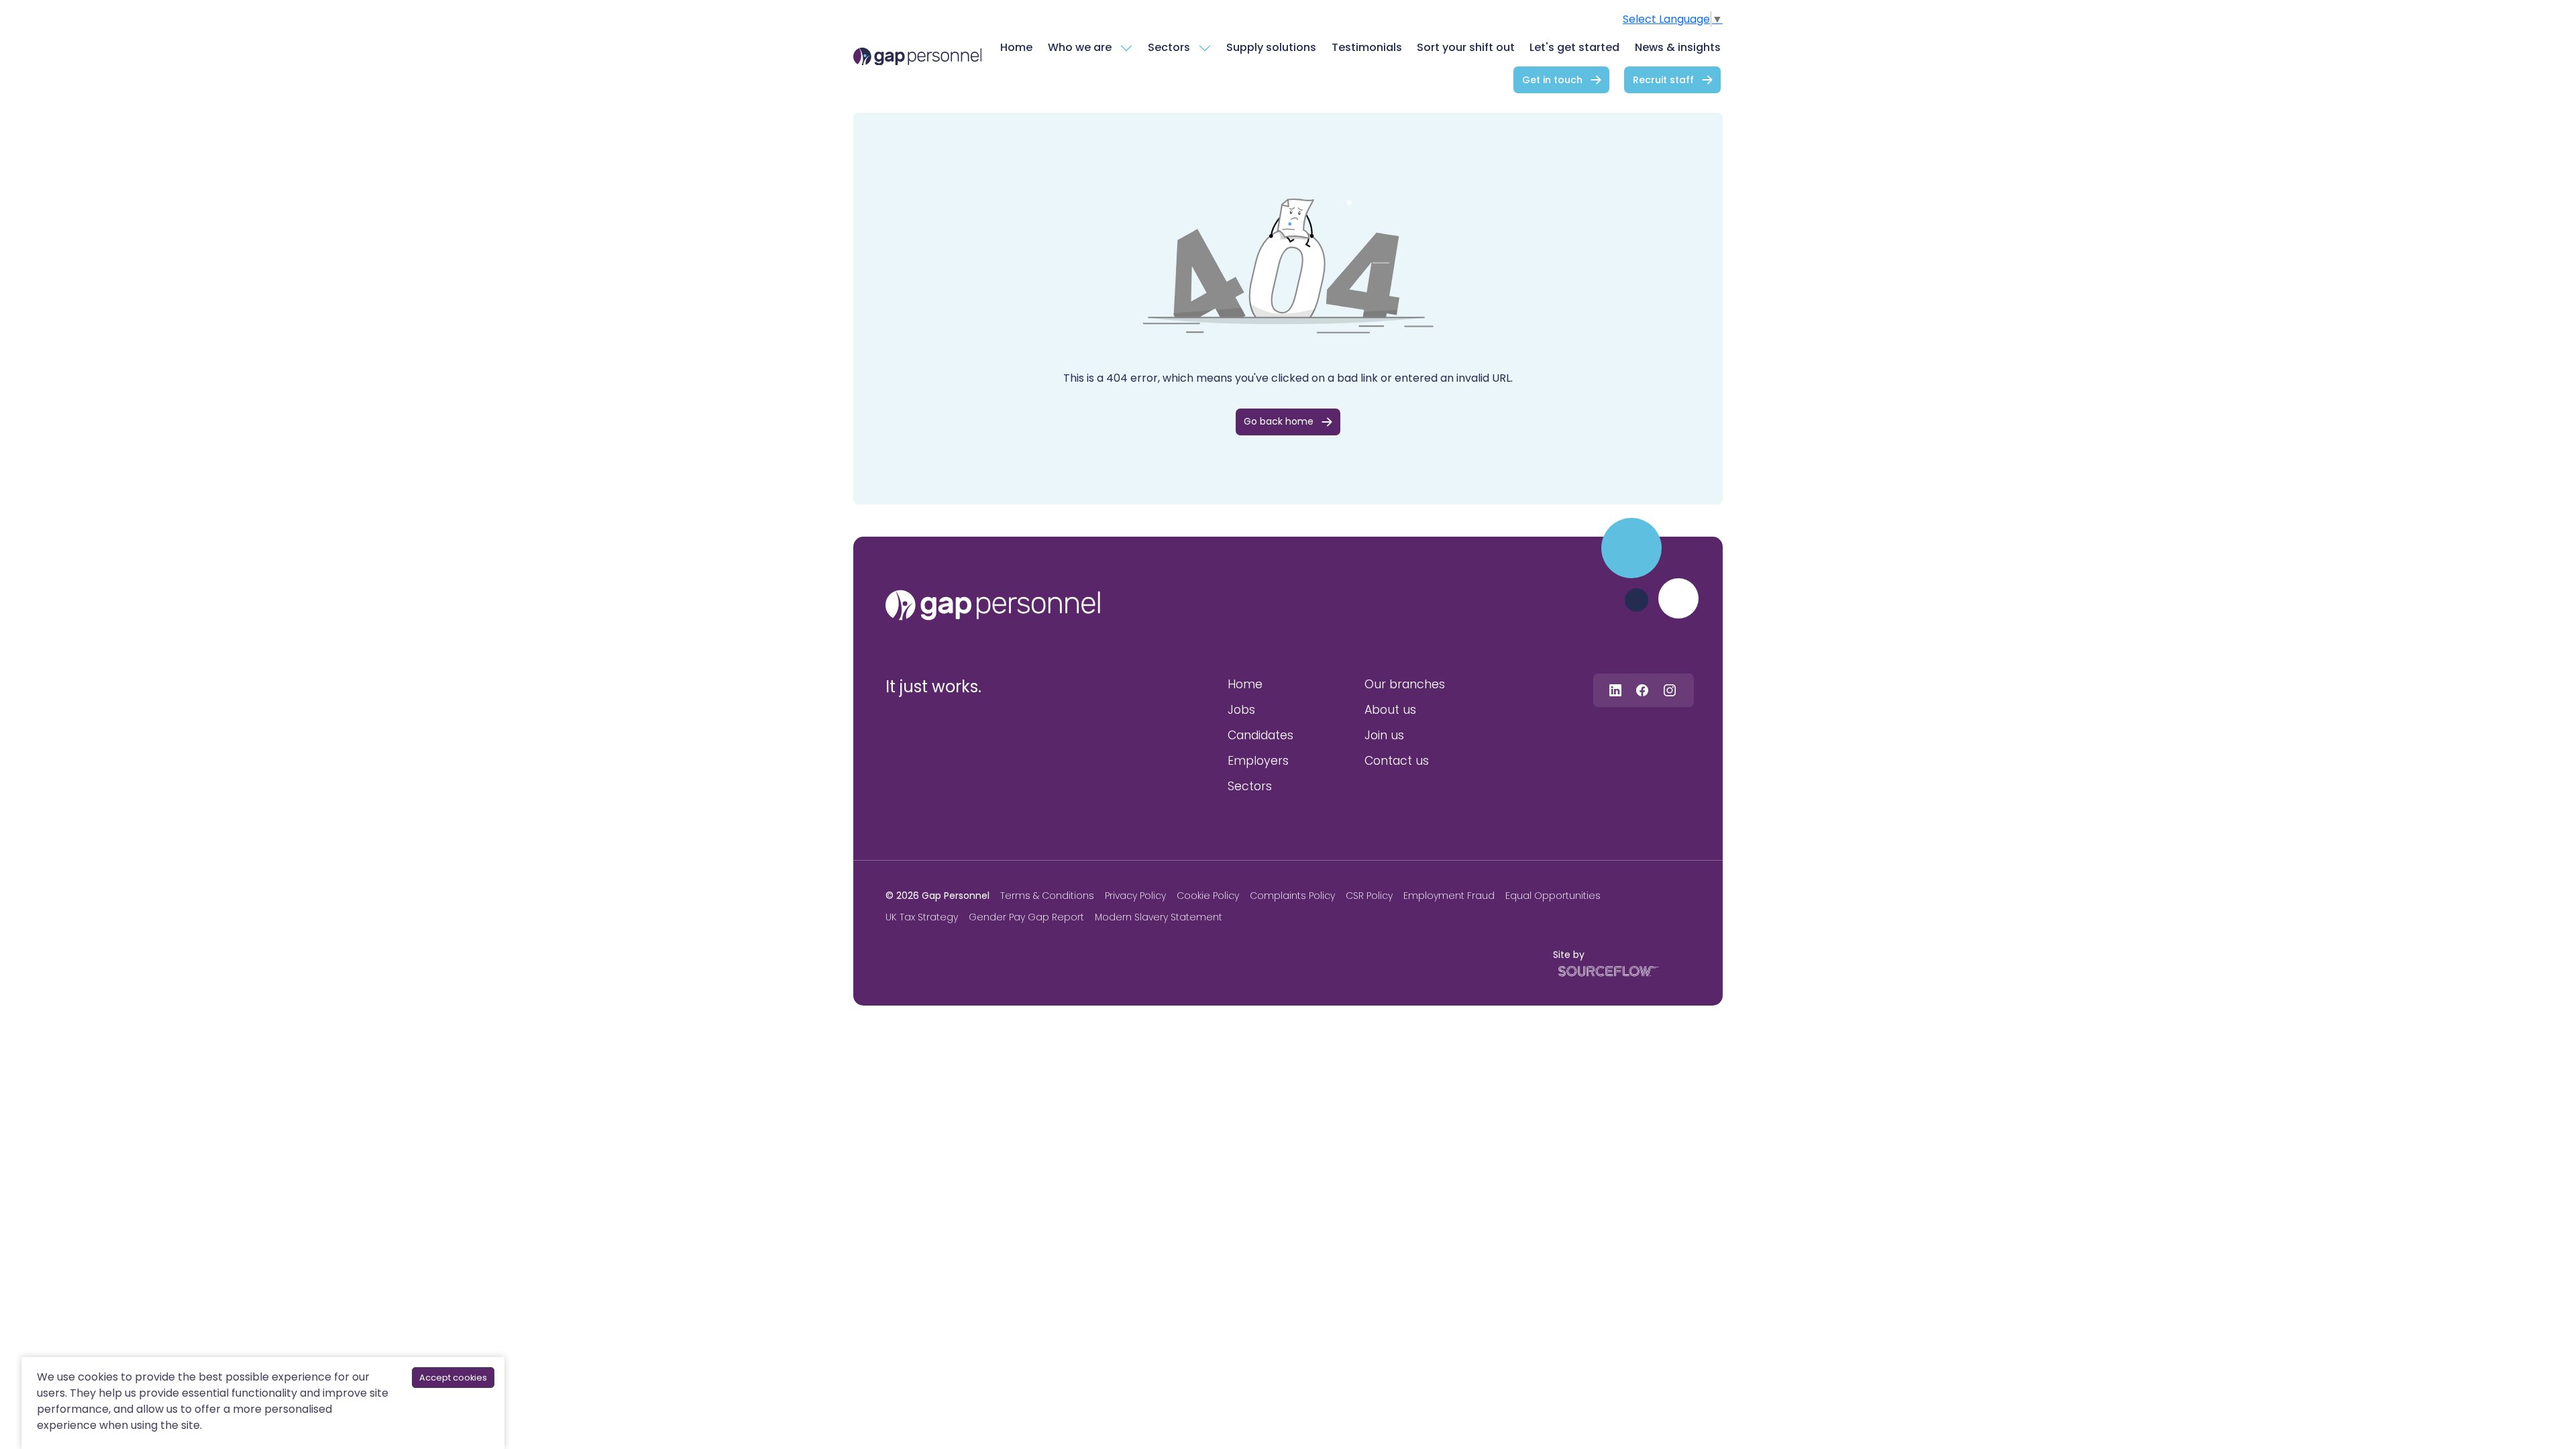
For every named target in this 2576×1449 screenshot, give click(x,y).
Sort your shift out (1466, 47)
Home (1016, 47)
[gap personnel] (993, 605)
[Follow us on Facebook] (1642, 690)
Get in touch (1552, 80)
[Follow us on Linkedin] (1615, 690)
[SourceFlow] (1606, 970)
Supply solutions (1271, 47)
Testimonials (1367, 47)
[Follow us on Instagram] (1670, 690)
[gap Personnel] (917, 57)
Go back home (1279, 421)
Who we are (1080, 47)
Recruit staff (1663, 80)
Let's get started (1574, 47)
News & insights (1678, 47)
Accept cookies (453, 1378)
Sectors (1169, 47)
